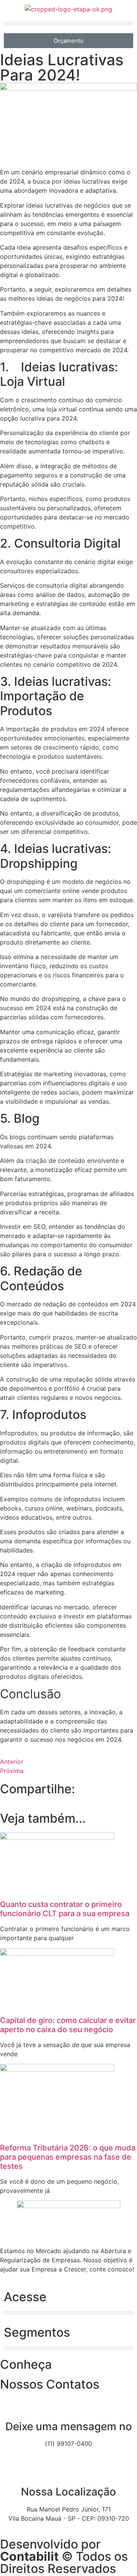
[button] (68, 23)
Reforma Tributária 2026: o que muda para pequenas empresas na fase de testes (68, 2157)
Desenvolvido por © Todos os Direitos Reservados (64, 2556)
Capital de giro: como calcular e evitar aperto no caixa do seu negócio (68, 2025)
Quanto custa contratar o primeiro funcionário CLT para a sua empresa (65, 1909)
